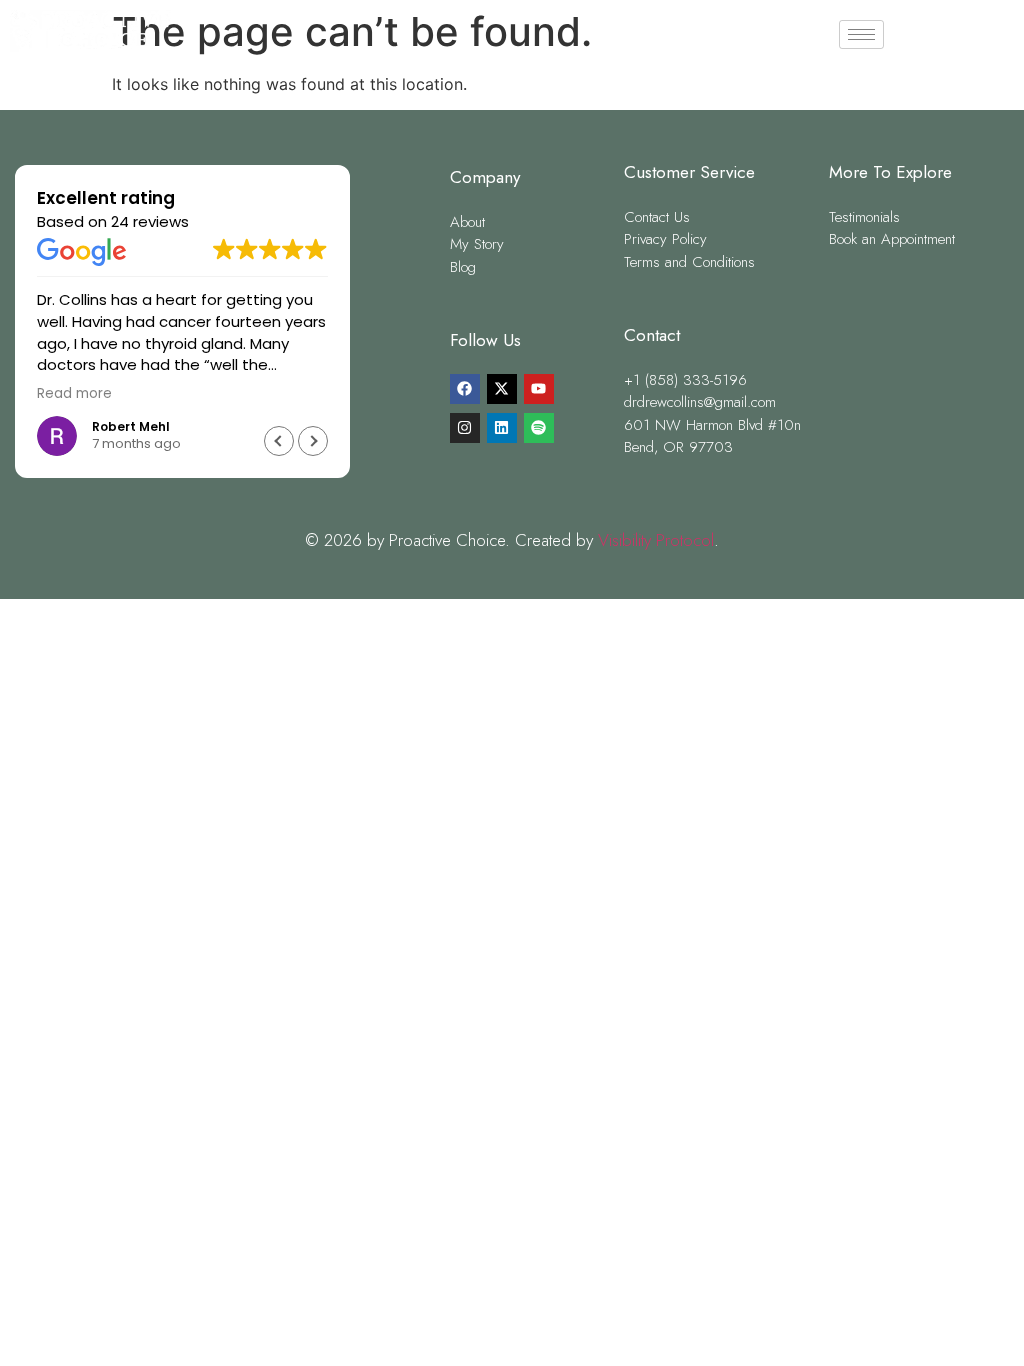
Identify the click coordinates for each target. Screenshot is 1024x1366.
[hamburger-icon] (861, 34)
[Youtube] (539, 389)
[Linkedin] (502, 428)
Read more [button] (74, 394)
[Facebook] (465, 389)
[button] (313, 441)
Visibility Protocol (656, 540)
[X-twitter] (502, 389)
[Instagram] (465, 428)
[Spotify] (539, 428)
